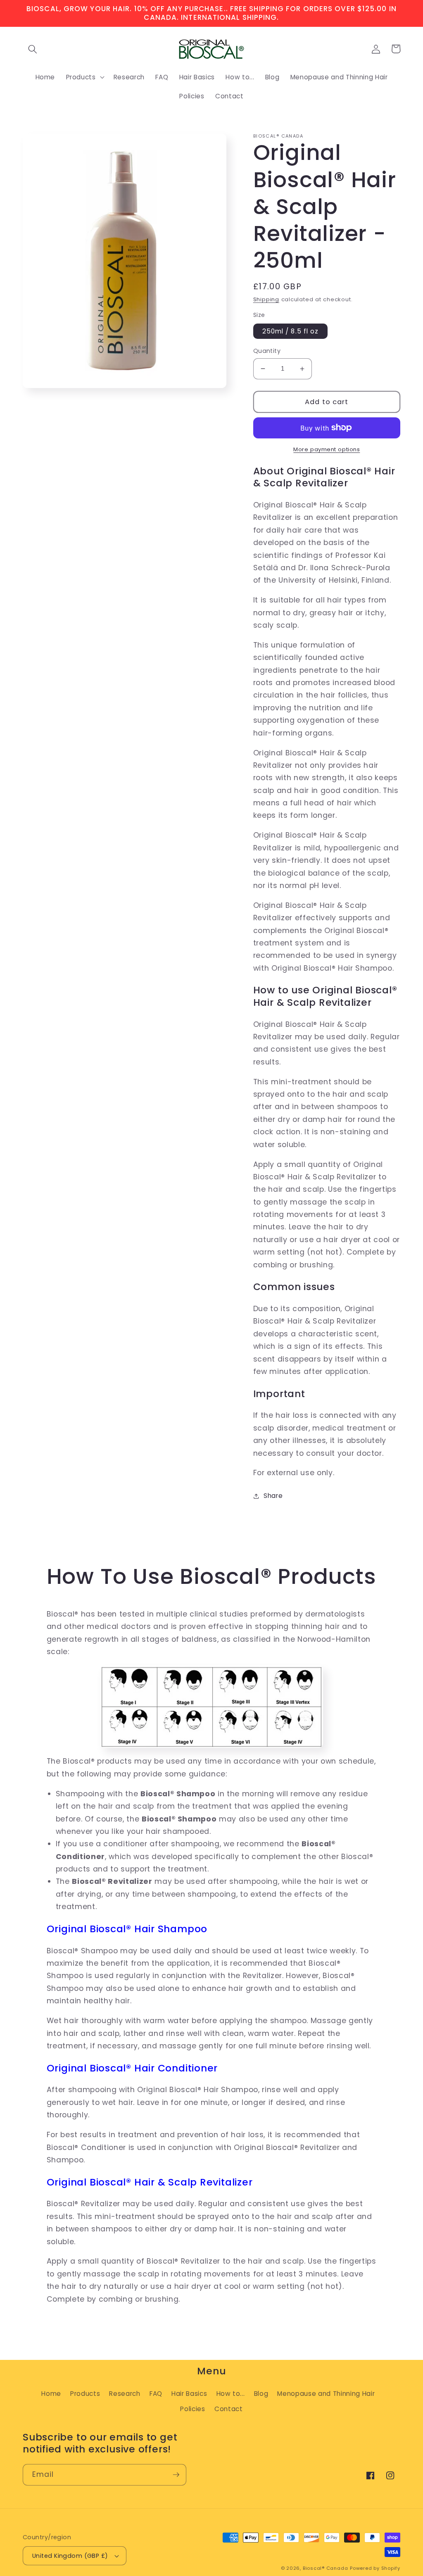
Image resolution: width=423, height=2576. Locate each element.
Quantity (267, 351)
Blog (261, 2394)
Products (85, 2394)
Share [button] (273, 1496)
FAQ (156, 2394)
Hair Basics (189, 2394)
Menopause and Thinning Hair (326, 2394)
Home (51, 2394)
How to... (231, 2394)
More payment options (327, 449)
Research (125, 2394)
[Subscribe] (176, 2475)
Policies (192, 2409)
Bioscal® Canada (326, 2568)
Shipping (266, 299)
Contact (229, 2409)
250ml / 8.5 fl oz (291, 331)
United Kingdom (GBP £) (70, 2556)
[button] (33, 49)
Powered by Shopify (375, 2568)
